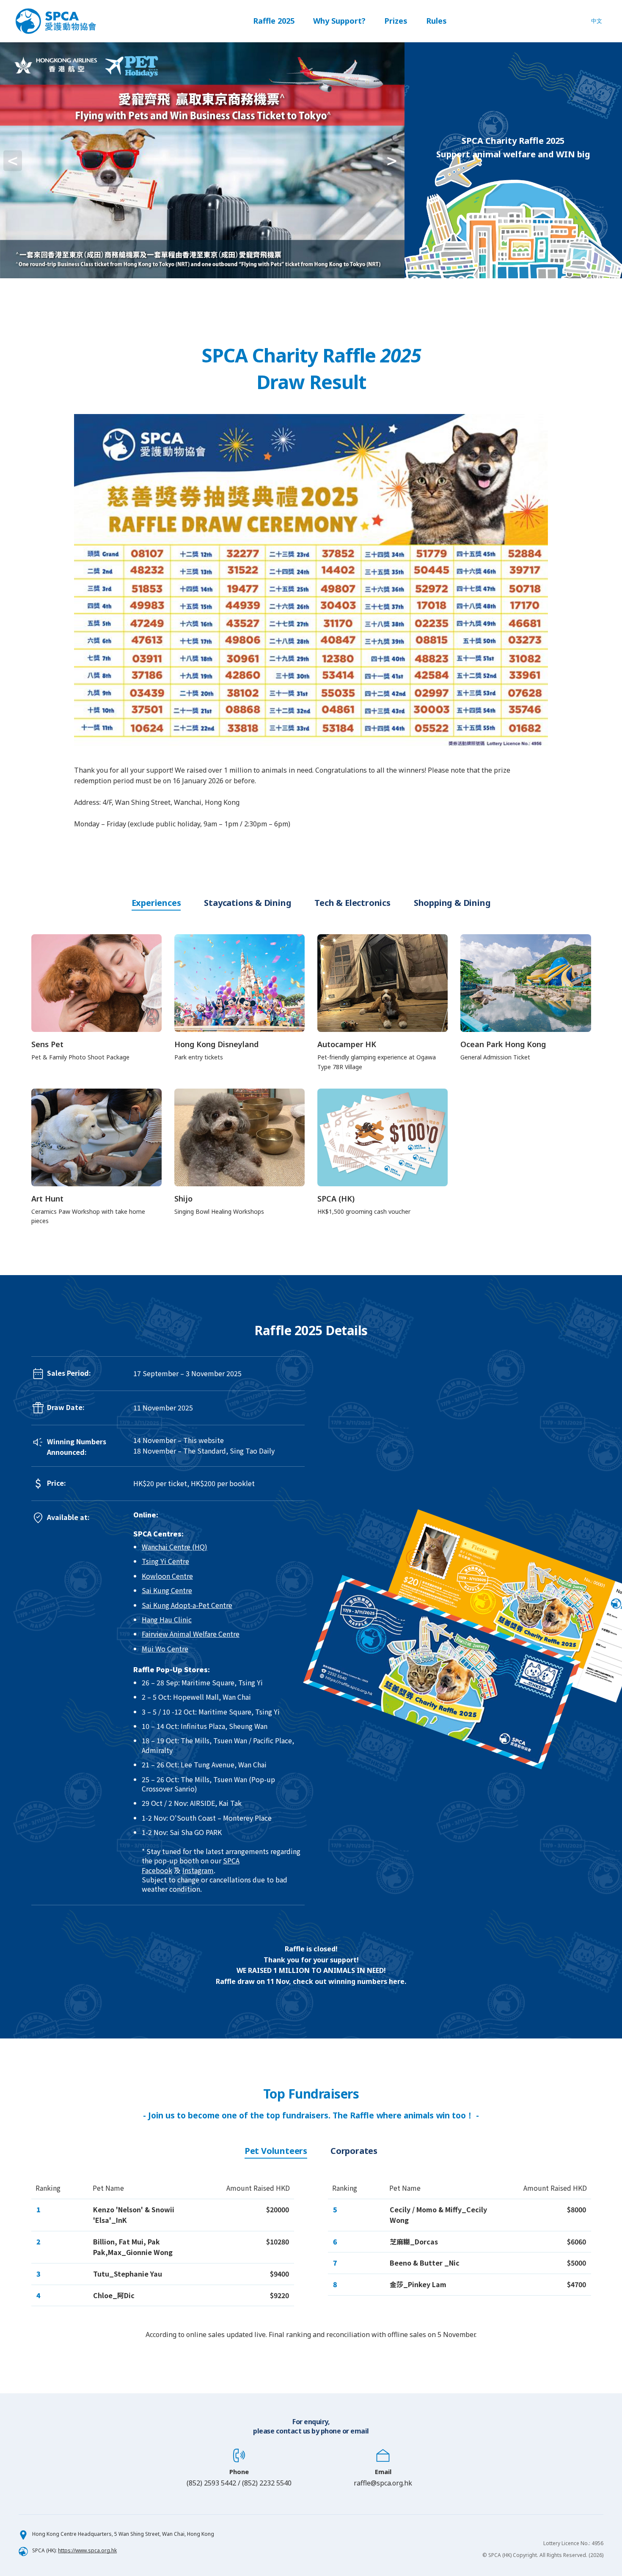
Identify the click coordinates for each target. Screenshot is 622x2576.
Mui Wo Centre (165, 1649)
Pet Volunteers (276, 2151)
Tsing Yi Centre (165, 1561)
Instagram (198, 1870)
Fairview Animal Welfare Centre (191, 1634)
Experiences (156, 903)
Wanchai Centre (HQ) (175, 1547)
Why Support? (339, 21)
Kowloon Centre (167, 1576)
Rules (436, 21)
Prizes (396, 21)
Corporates (354, 2151)
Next (412, 160)
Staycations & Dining (248, 903)
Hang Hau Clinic (167, 1619)
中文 (597, 21)
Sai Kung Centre (167, 1590)
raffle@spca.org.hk (383, 2483)
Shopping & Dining (452, 903)
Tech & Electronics (352, 903)
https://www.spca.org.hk (87, 2550)
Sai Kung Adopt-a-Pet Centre (187, 1605)
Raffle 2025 (274, 21)
